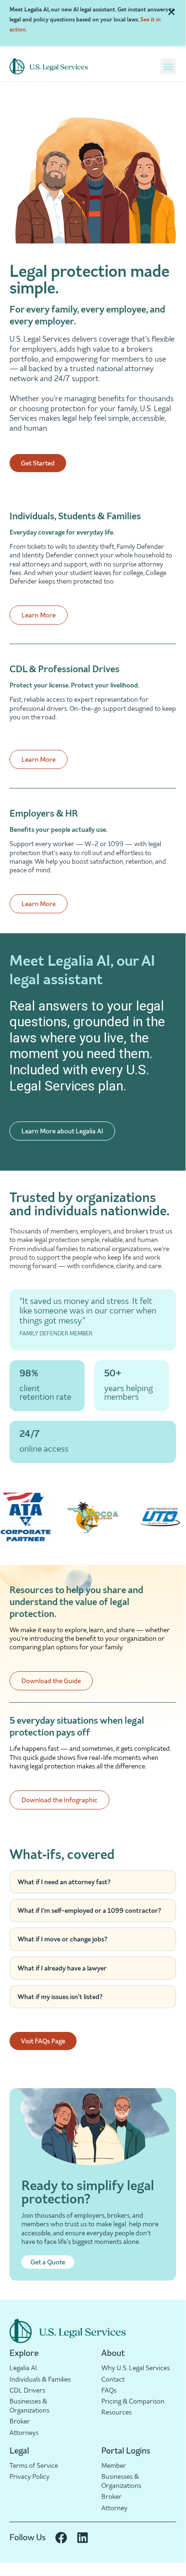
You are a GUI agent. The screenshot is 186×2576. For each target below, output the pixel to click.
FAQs (109, 2390)
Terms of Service (34, 2465)
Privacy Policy (29, 2476)
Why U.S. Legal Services (136, 2368)
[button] (168, 66)
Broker (20, 2421)
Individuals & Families (40, 2379)
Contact (113, 2379)
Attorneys (24, 2433)
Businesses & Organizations (29, 2406)
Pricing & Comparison (133, 2401)
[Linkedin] (83, 2538)
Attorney (114, 2508)
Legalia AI (23, 2368)
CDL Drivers (27, 2390)
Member (114, 2465)
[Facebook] (61, 2538)
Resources (117, 2412)
